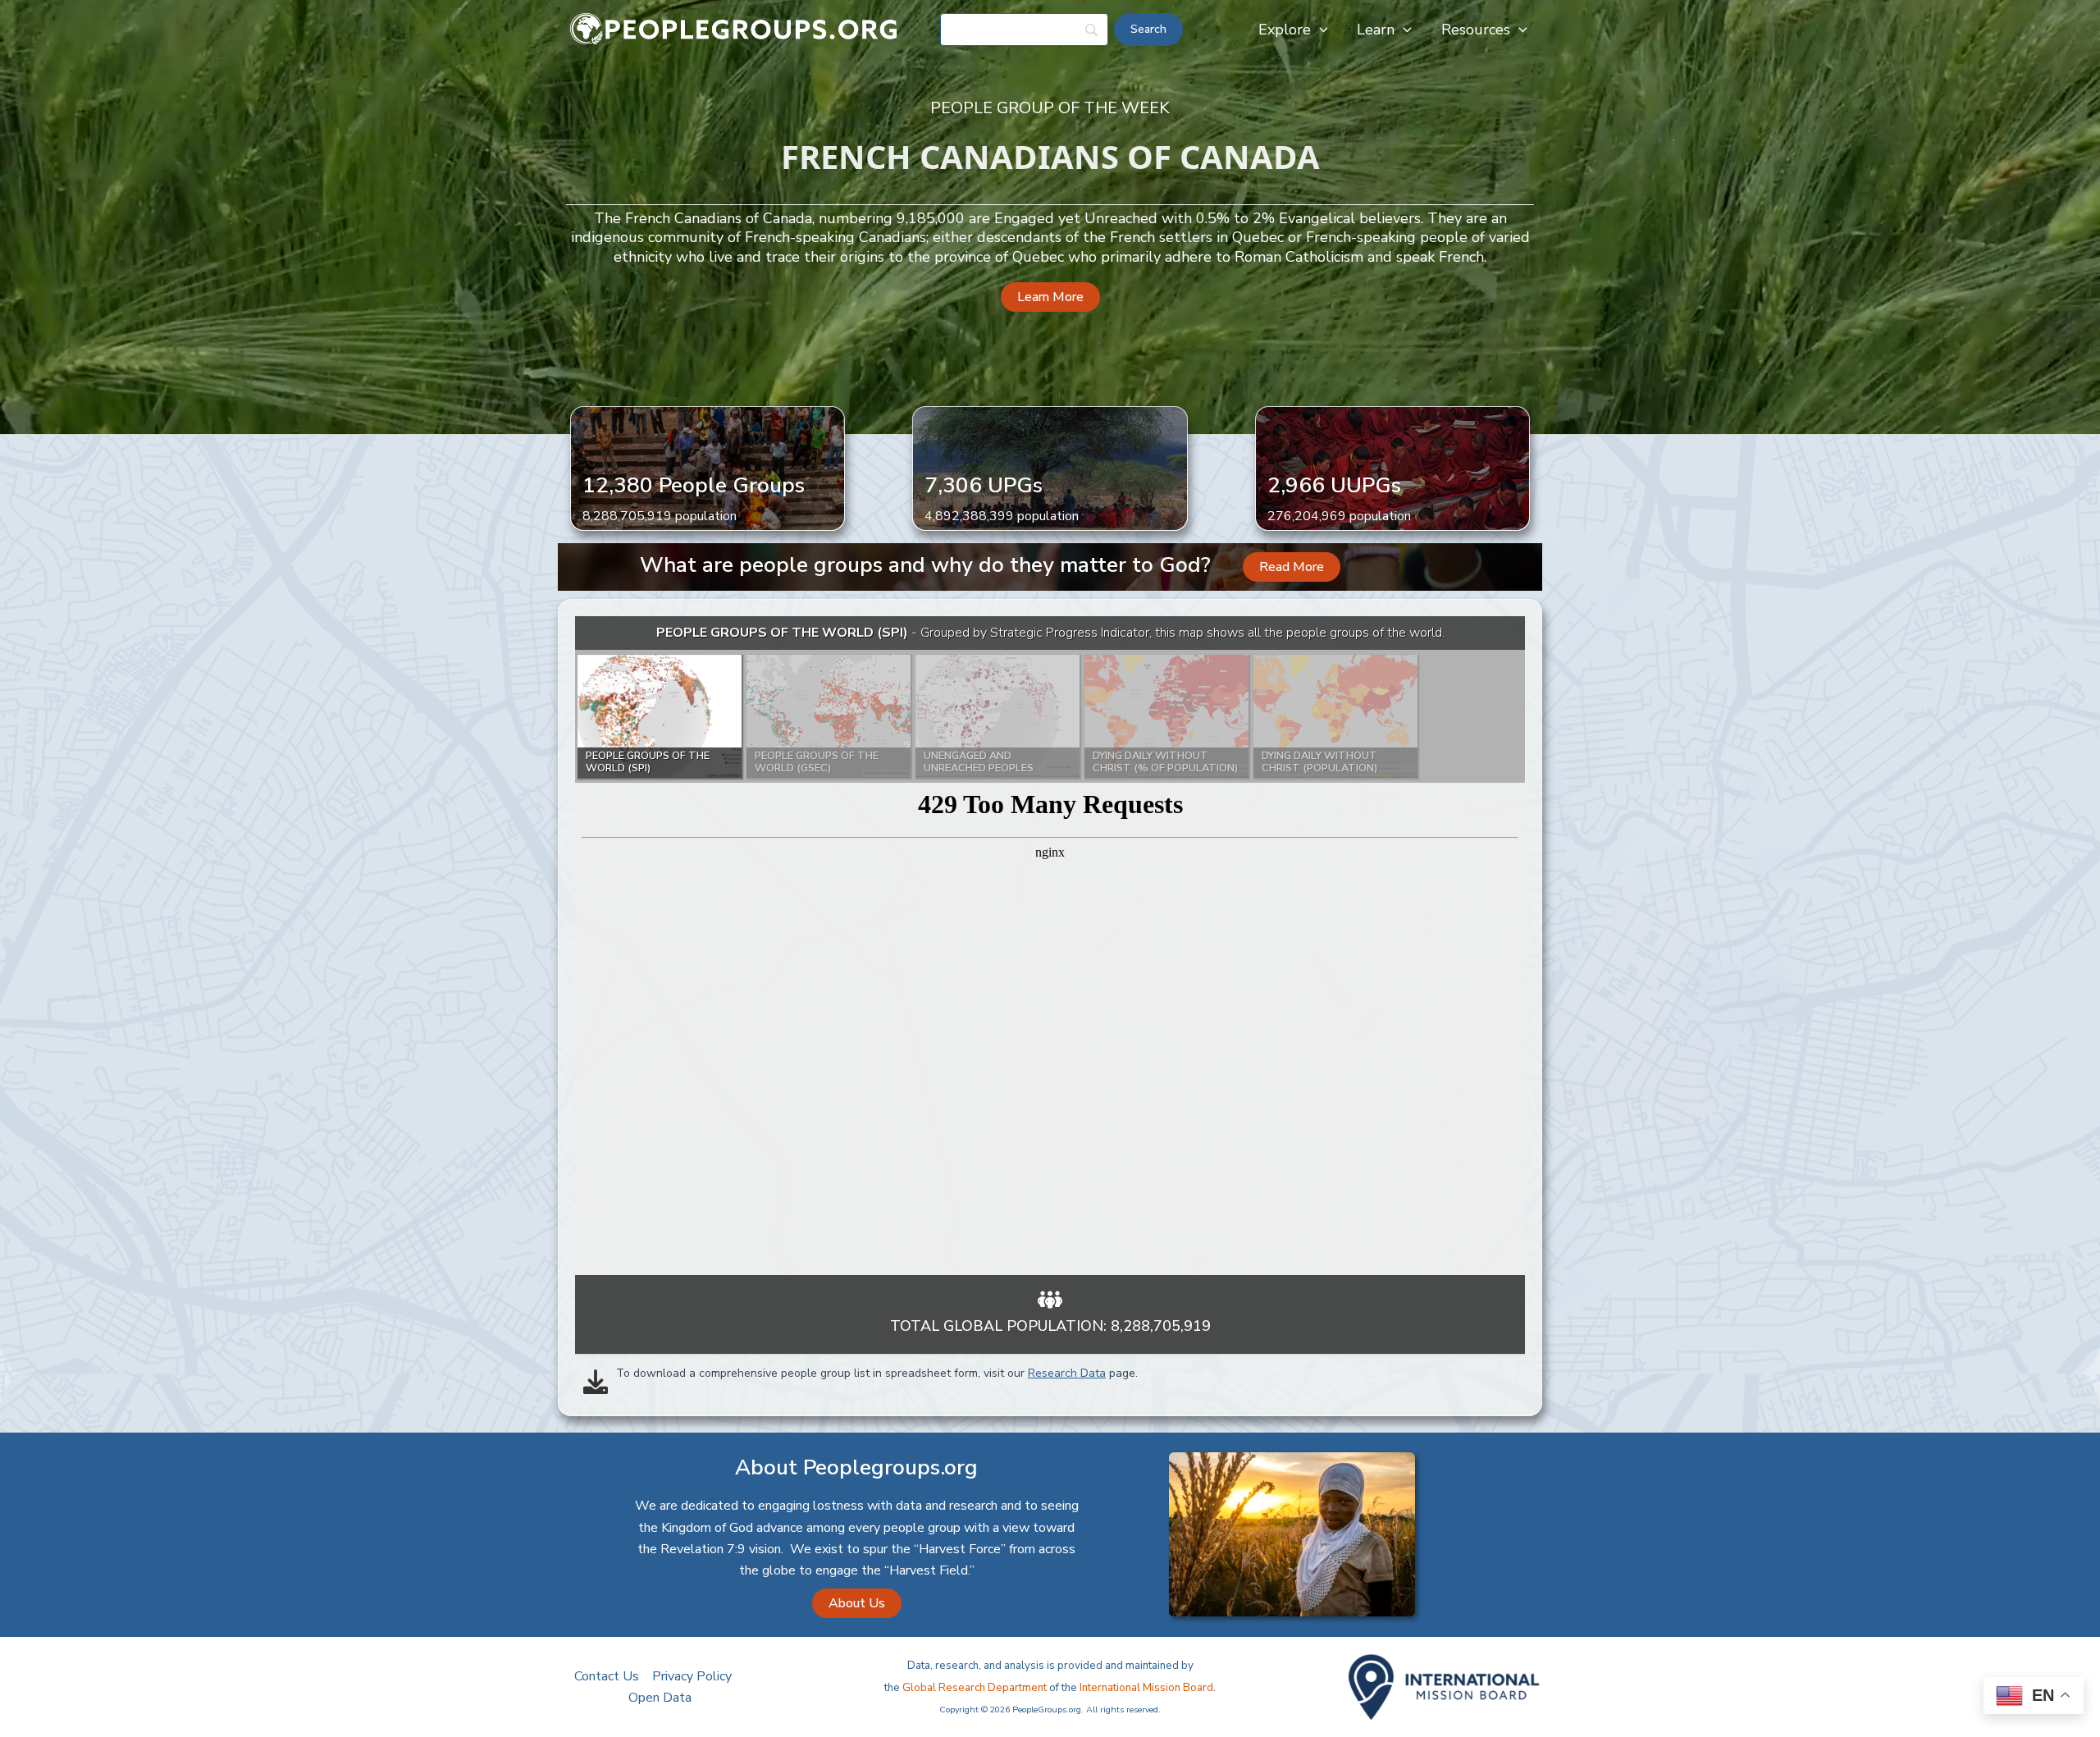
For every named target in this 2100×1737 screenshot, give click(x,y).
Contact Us (607, 1676)
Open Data (660, 1698)
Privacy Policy (692, 1676)
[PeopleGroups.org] (734, 29)
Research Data (1067, 1373)
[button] (1319, 30)
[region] (1050, 946)
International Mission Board (1146, 1688)
